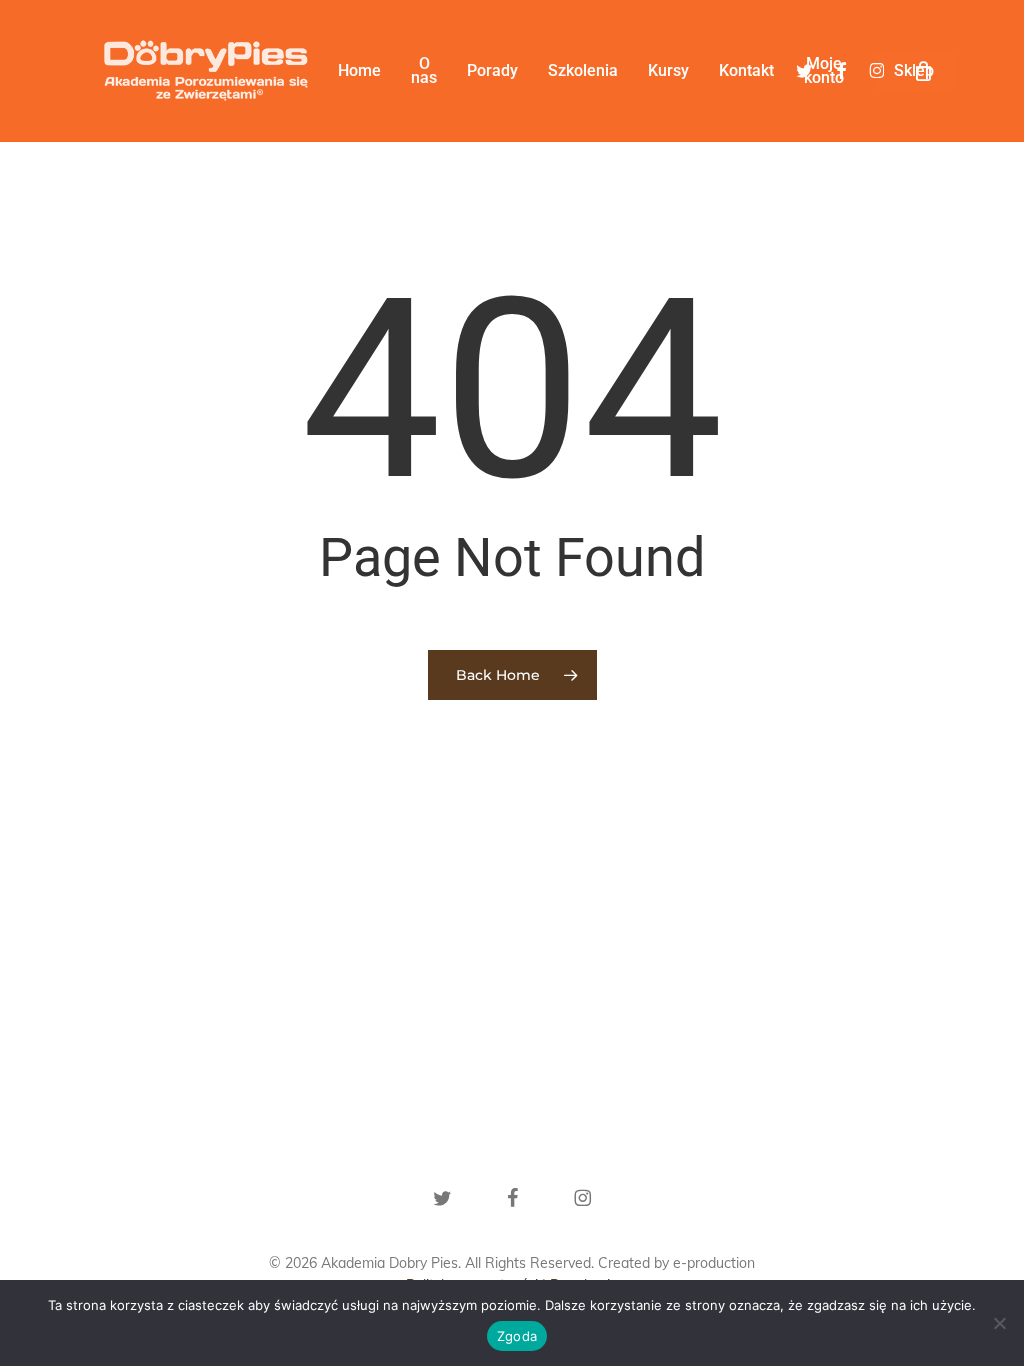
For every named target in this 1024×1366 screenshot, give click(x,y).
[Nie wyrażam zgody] (999, 1323)
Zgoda (517, 1336)
